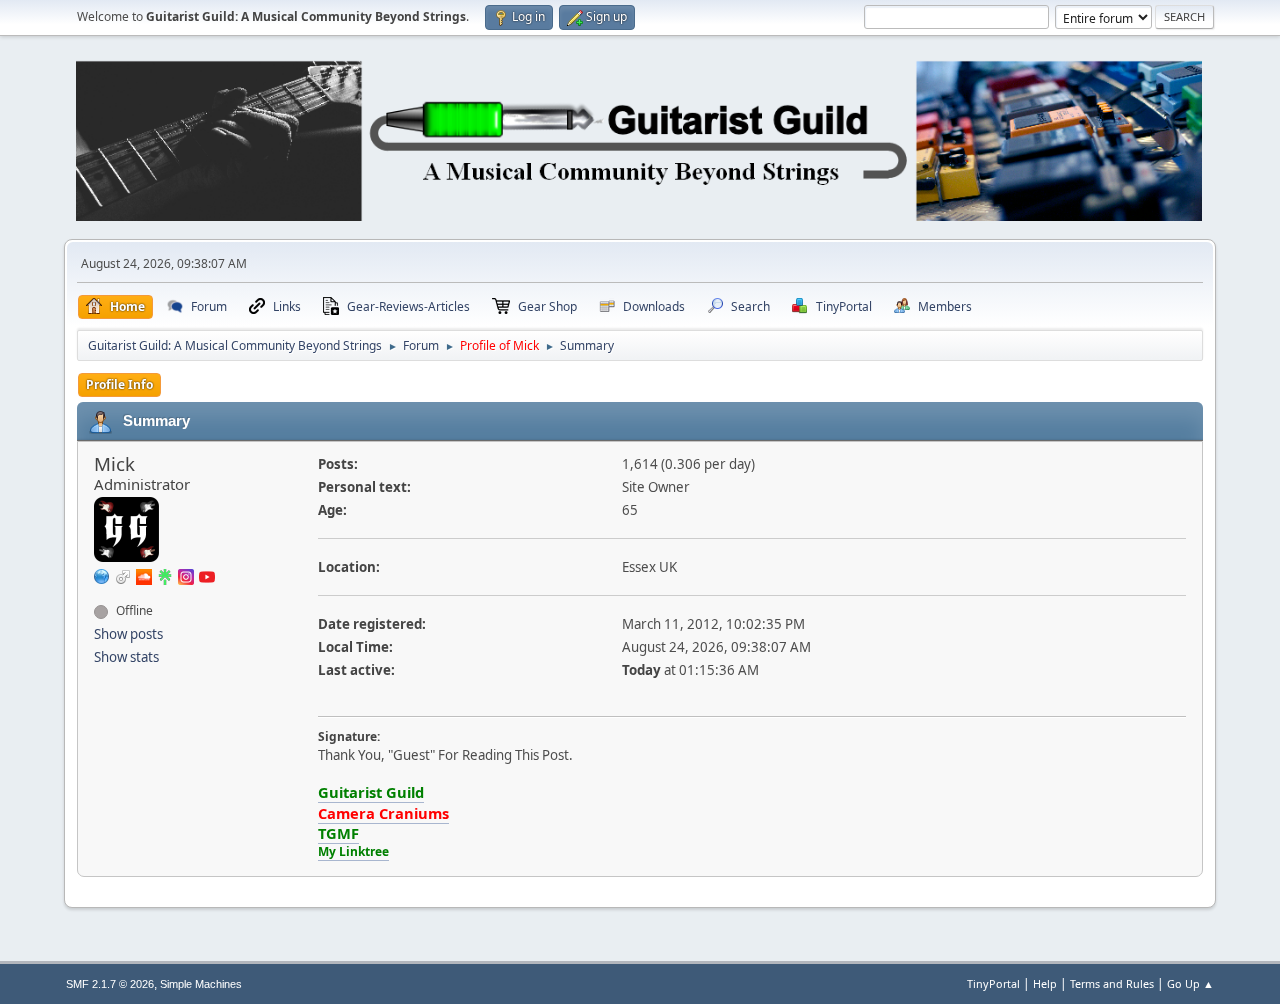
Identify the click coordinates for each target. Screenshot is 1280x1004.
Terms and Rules (1112, 983)
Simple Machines (201, 984)
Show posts (128, 634)
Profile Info (119, 384)
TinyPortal (993, 983)
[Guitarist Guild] (102, 575)
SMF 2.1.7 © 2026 (110, 984)
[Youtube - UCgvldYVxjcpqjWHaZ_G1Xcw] (207, 575)
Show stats (126, 657)
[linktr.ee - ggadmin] (165, 575)
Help (1045, 983)
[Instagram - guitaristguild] (186, 575)
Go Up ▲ (1190, 983)
